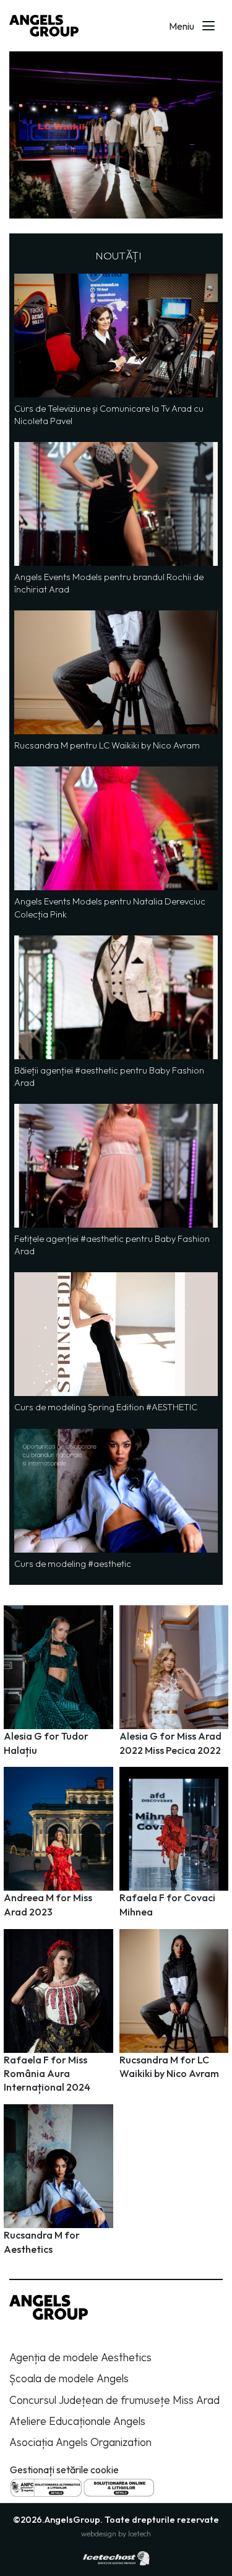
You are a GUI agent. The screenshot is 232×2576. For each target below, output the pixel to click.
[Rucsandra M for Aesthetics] (58, 2181)
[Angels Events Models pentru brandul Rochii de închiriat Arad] (116, 519)
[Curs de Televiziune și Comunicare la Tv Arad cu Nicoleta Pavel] (116, 350)
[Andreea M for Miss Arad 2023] (58, 1844)
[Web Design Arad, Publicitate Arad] (116, 2557)
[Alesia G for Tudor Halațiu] (58, 1682)
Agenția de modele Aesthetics (80, 2357)
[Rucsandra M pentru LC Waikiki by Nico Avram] (116, 681)
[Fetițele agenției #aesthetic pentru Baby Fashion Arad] (116, 1181)
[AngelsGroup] (44, 26)
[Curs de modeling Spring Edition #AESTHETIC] (116, 1343)
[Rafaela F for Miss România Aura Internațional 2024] (58, 2013)
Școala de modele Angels (69, 2378)
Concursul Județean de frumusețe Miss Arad (114, 2400)
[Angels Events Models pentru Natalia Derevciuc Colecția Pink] (116, 843)
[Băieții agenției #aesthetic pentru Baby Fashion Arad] (116, 1012)
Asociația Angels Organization (80, 2442)
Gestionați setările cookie (64, 2470)
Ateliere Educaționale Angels (77, 2421)
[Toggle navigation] (208, 26)
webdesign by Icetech (116, 2534)
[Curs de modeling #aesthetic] (116, 1499)
